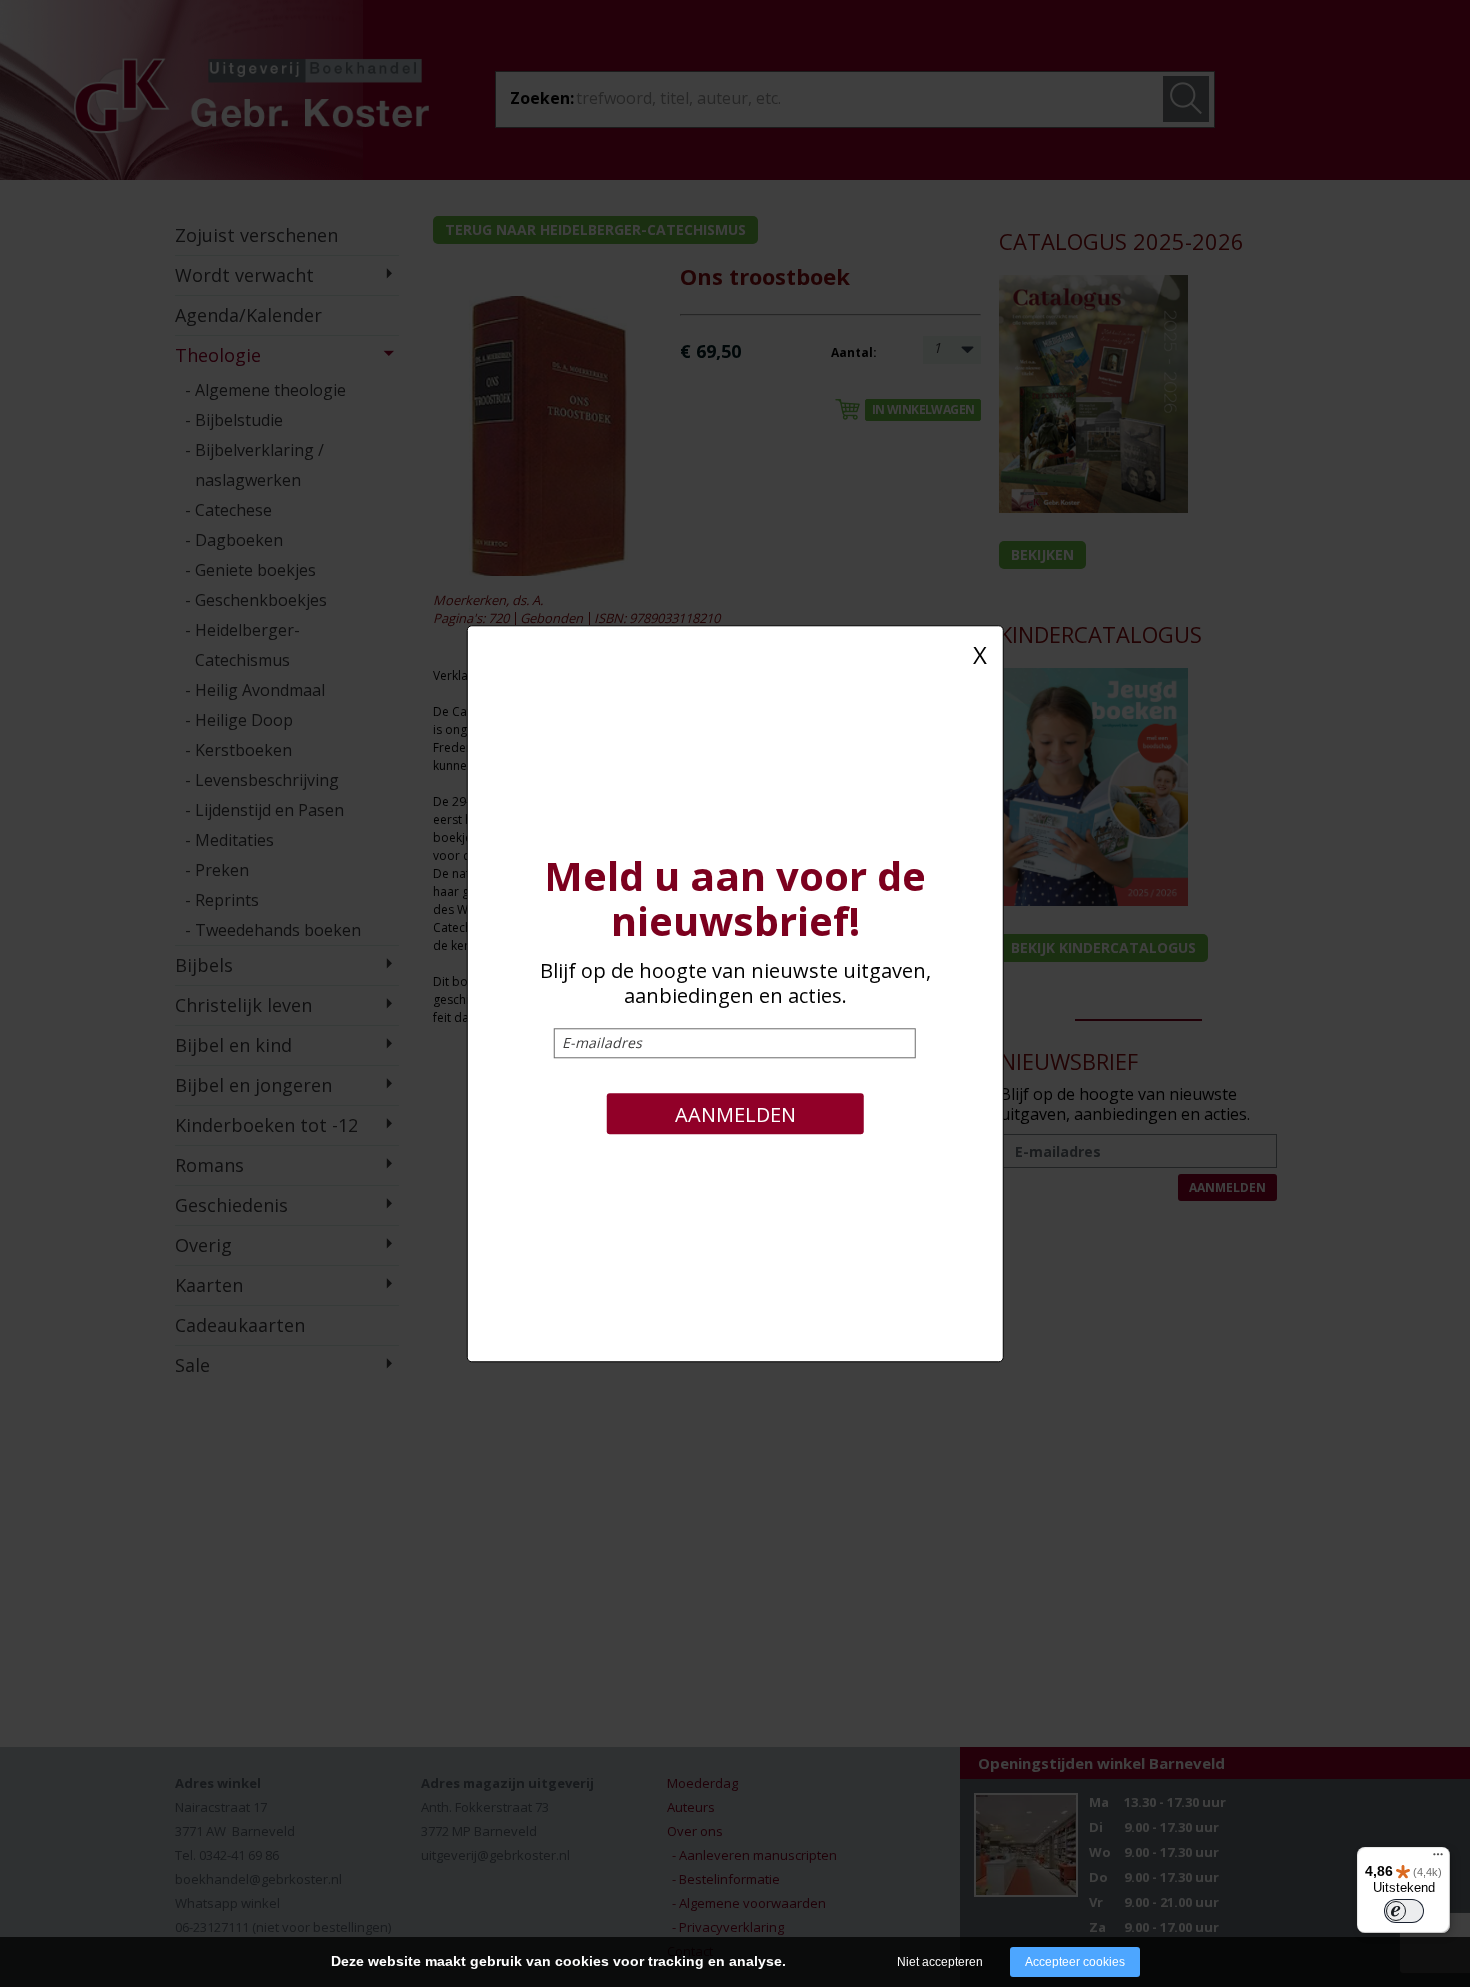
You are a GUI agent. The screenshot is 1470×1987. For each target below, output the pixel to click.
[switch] (1404, 1911)
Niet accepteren (940, 1962)
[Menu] (1438, 1859)
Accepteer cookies (1075, 1962)
